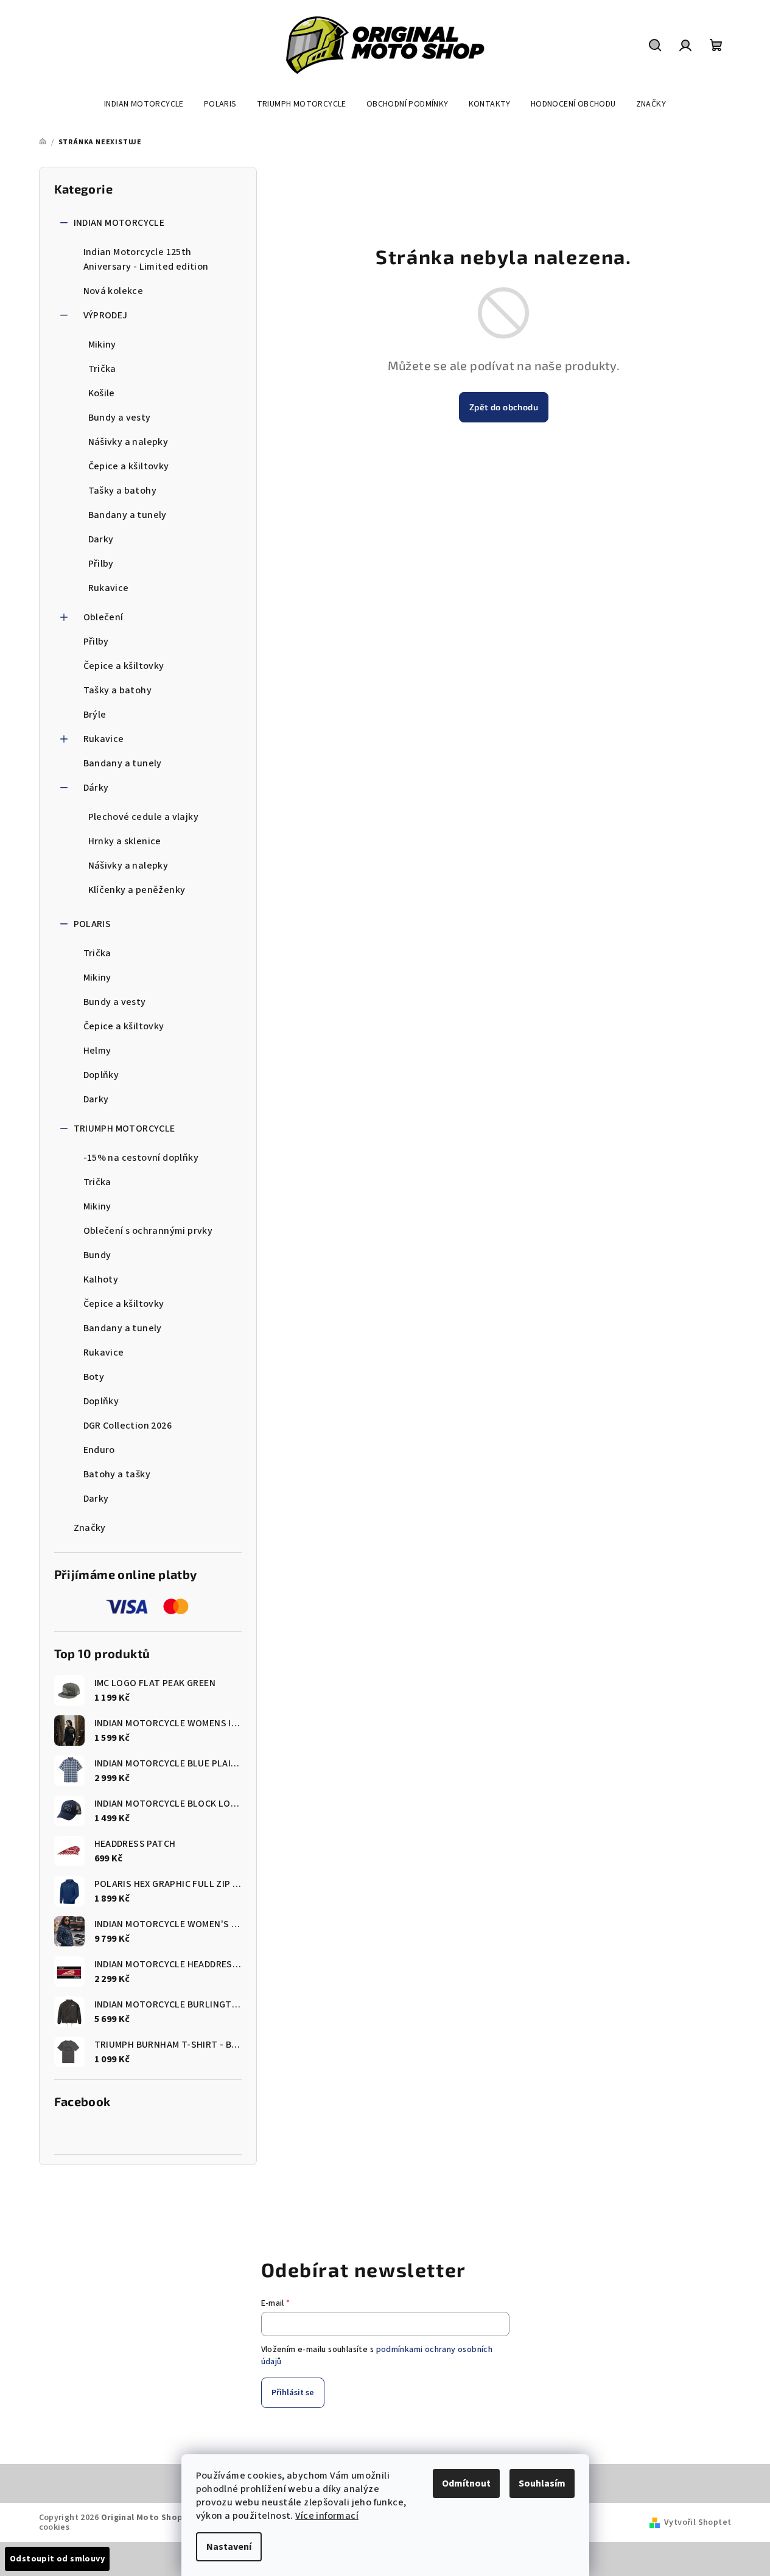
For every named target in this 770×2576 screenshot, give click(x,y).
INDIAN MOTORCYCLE (119, 223)
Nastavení (229, 2547)
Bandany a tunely (128, 515)
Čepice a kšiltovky (129, 466)
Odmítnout (466, 2483)
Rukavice (109, 588)
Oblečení (103, 617)
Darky (101, 539)
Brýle (95, 715)
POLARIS (93, 924)
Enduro (99, 1450)
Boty (94, 1377)
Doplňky (101, 1075)
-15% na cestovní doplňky (141, 1158)
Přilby (101, 564)
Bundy (97, 1255)
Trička (102, 369)
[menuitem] (144, 104)
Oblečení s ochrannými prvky (148, 1231)
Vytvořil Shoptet (698, 2522)
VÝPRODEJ (106, 315)
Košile (102, 393)
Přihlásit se (293, 2393)
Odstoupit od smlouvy (57, 2559)
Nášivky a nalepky (128, 442)
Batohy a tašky (117, 1474)
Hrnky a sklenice (125, 841)
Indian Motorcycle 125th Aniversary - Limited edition (146, 259)
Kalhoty (101, 1279)
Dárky (96, 788)
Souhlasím (542, 2483)
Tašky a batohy (123, 491)
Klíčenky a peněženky (137, 890)
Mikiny (102, 345)
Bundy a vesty (120, 418)
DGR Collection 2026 (128, 1426)
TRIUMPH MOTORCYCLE (124, 1129)
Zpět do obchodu (504, 407)
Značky (90, 1528)
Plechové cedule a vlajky (144, 817)
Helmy (97, 1051)
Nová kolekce (114, 291)
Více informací (327, 2516)
